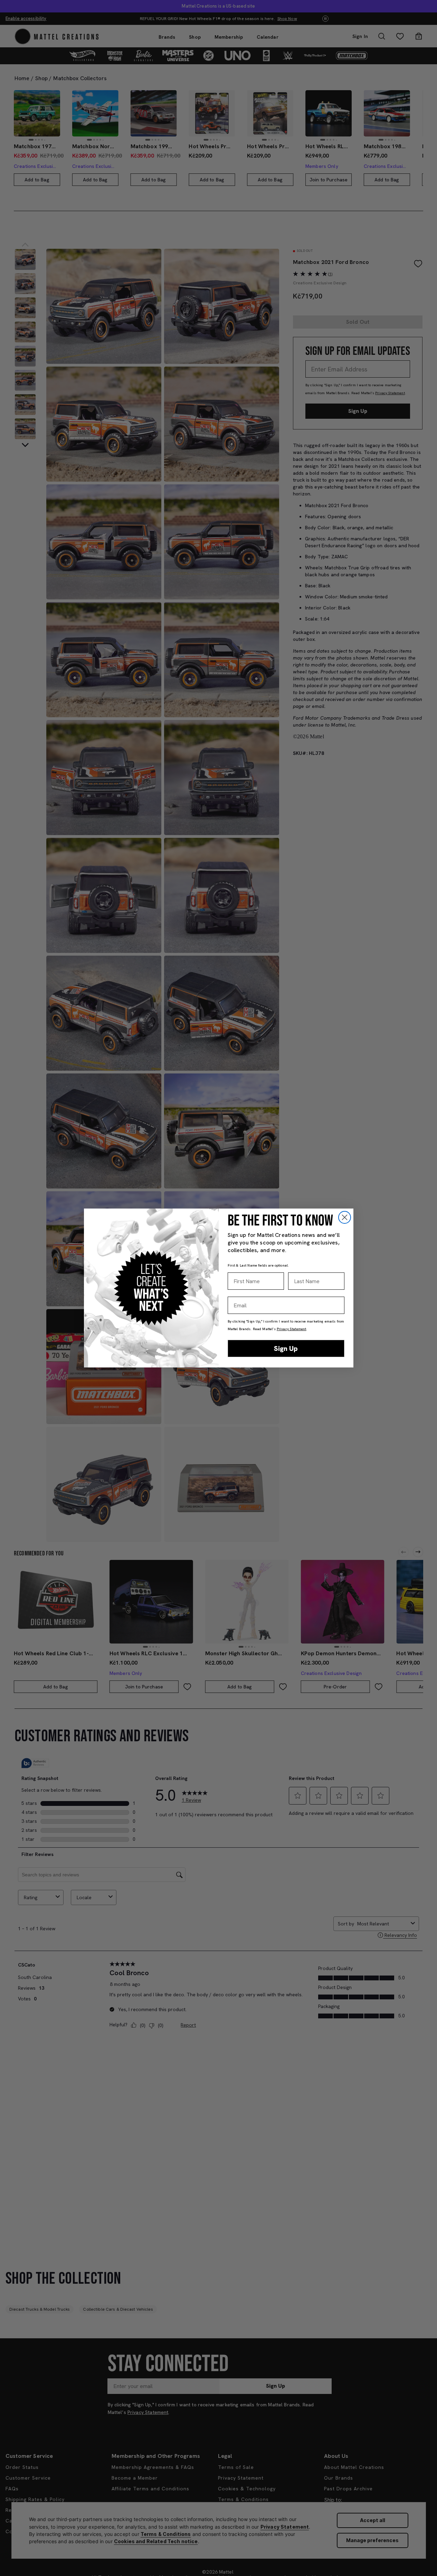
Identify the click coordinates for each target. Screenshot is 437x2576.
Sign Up (286, 1348)
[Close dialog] (345, 1217)
